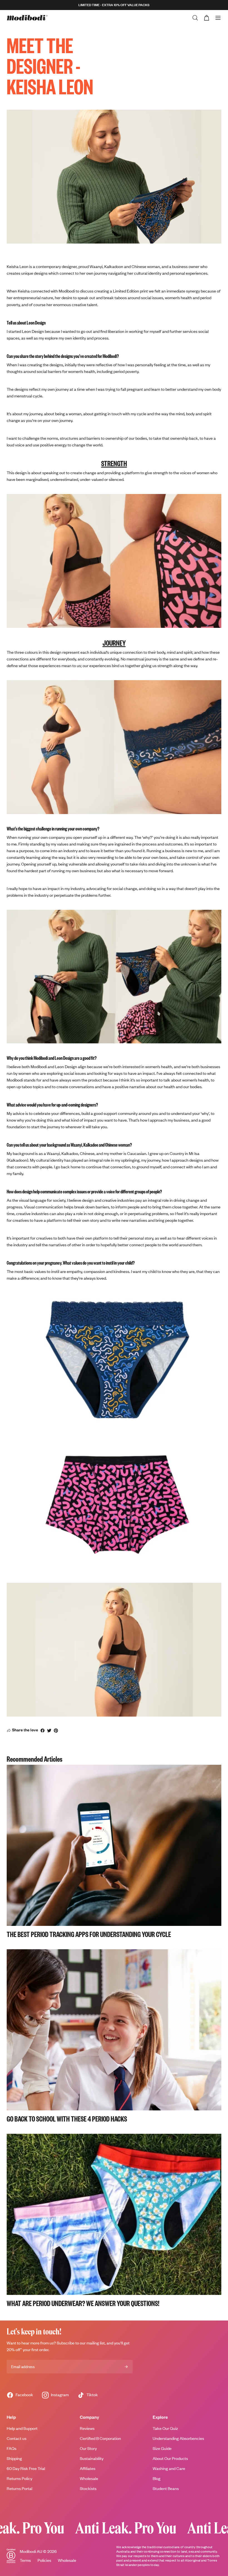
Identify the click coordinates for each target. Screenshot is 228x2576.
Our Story (88, 2448)
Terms (25, 2560)
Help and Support (22, 2428)
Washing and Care (169, 2468)
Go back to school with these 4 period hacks (67, 2118)
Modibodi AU (31, 2551)
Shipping (14, 2458)
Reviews (87, 2428)
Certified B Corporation (100, 2438)
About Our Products (170, 2458)
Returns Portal (19, 2488)
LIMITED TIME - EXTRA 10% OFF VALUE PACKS (114, 5)
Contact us (17, 2438)
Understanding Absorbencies (178, 2438)
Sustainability (92, 2458)
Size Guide (162, 2448)
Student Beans (166, 2488)
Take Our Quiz (165, 2428)
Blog (157, 2478)
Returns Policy (19, 2478)
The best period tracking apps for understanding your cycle (89, 1934)
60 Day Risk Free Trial (26, 2468)
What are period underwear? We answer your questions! (83, 2303)
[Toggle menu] (218, 18)
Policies (44, 2560)
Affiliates (88, 2468)
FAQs (12, 2448)
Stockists (88, 2488)
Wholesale (89, 2478)
